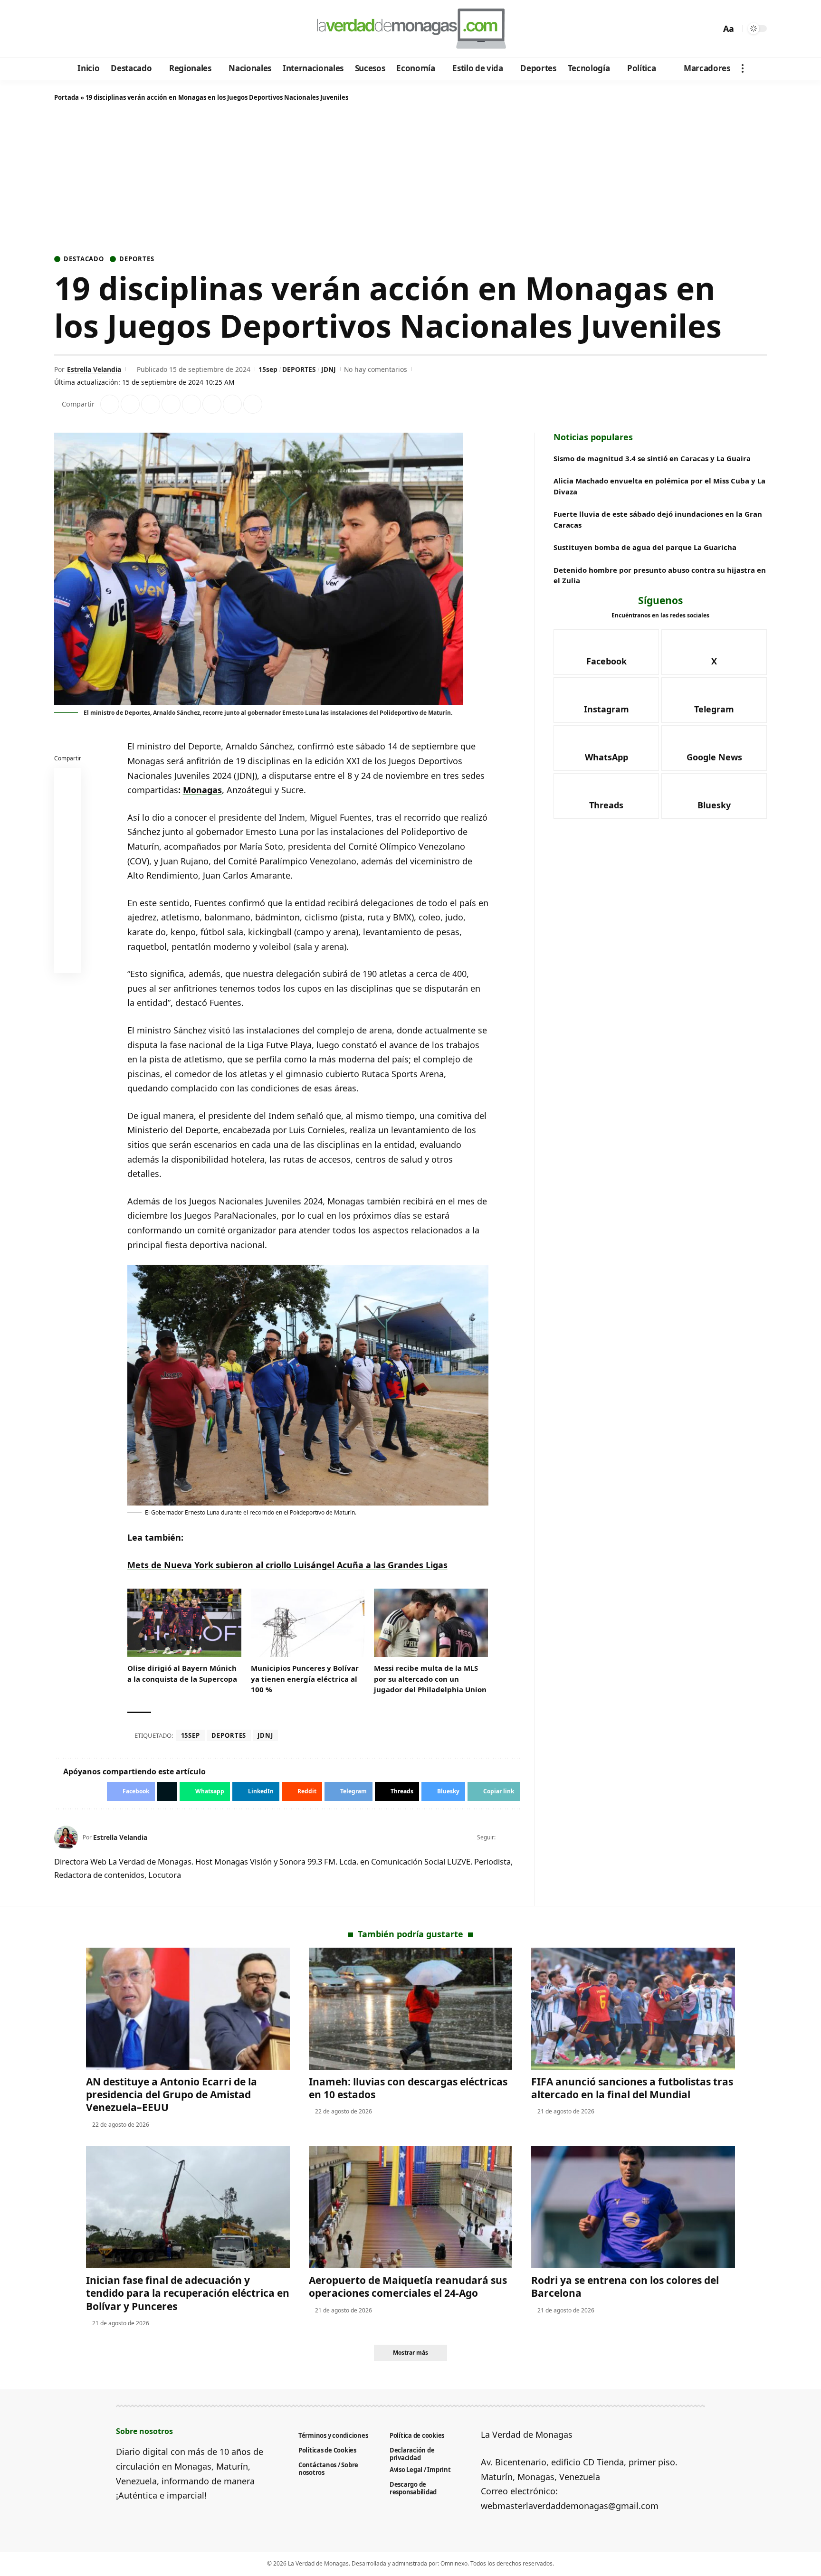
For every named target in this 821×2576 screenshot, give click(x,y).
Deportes (137, 259)
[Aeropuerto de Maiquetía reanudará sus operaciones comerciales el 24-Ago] (411, 2207)
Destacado (84, 259)
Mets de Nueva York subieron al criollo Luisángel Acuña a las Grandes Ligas (287, 1565)
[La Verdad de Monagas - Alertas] (410, 28)
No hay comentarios (376, 369)
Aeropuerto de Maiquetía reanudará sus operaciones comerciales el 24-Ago (408, 2287)
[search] (711, 28)
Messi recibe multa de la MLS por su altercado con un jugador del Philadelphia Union (430, 1679)
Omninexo (454, 2563)
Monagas (202, 790)
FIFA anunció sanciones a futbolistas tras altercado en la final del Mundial (632, 2088)
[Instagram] (101, 29)
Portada (67, 97)
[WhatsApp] (127, 29)
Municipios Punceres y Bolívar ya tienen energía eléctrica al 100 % (305, 1679)
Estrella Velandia (94, 369)
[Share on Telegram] (212, 404)
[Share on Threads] (232, 404)
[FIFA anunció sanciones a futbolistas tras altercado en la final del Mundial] (633, 2009)
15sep (268, 369)
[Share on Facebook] (110, 404)
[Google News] (89, 29)
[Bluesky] (153, 29)
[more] (743, 68)
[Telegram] (114, 29)
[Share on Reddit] (191, 404)
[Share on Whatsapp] (151, 404)
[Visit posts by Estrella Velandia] (66, 1837)
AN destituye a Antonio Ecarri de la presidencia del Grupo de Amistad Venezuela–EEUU (172, 2095)
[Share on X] (130, 404)
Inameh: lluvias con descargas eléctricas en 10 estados (408, 2088)
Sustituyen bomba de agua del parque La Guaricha (645, 548)
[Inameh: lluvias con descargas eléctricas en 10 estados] (411, 2009)
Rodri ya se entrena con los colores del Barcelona (625, 2287)
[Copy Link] (253, 404)
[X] (76, 29)
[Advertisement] (410, 180)
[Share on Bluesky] (68, 939)
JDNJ (329, 369)
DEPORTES (299, 369)
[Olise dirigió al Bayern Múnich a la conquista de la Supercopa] (184, 1623)
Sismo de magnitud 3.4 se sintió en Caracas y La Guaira (652, 458)
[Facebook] (63, 29)
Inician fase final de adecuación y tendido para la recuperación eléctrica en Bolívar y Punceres (188, 2293)
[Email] (68, 962)
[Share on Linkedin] (171, 404)
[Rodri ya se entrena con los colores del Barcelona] (633, 2207)
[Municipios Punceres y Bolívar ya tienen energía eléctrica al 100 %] (308, 1623)
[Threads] (140, 29)
